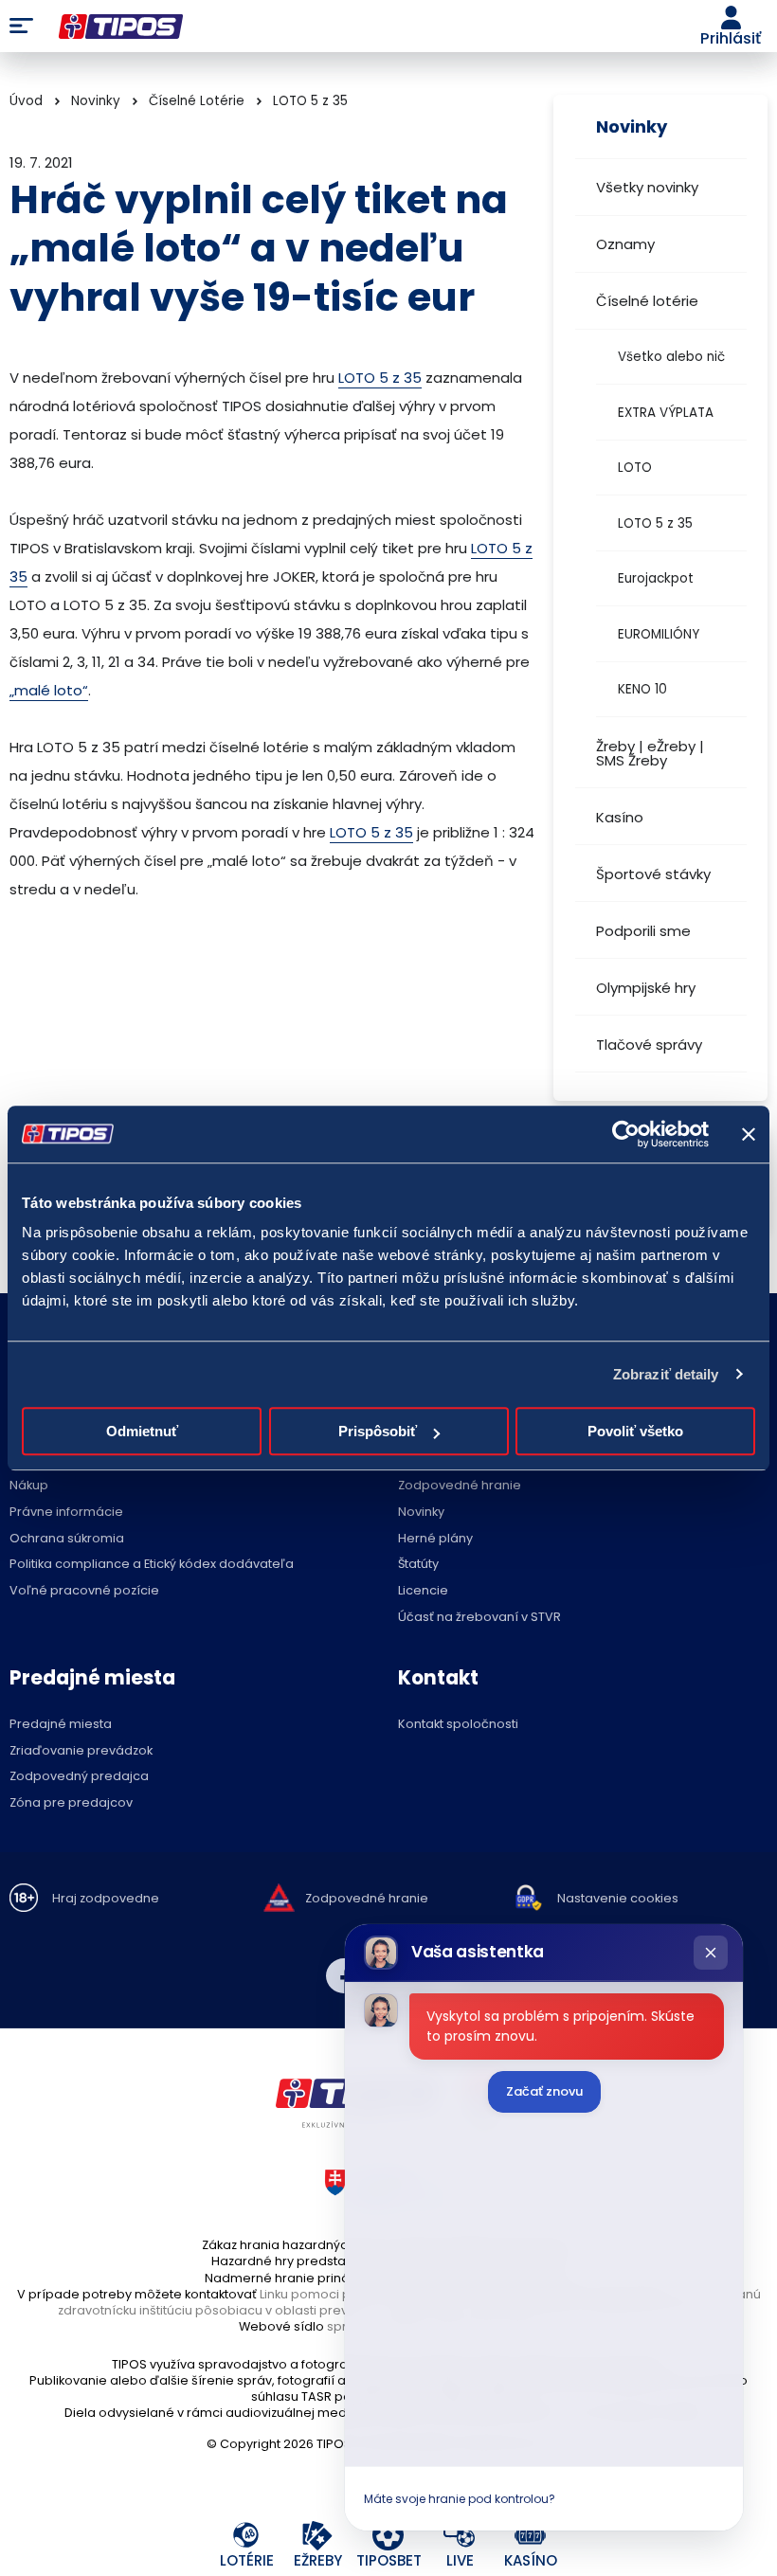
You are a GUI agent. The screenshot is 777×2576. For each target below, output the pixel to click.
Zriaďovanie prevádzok (81, 1751)
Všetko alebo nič (671, 357)
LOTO (635, 468)
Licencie (423, 1591)
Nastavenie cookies (618, 1899)
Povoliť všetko (635, 1431)
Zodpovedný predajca (79, 1777)
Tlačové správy (649, 1045)
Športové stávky (653, 874)
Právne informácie (66, 1513)
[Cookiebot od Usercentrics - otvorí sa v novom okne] (626, 1134)
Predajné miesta (61, 1725)
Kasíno (620, 817)
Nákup (29, 1486)
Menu (21, 27)
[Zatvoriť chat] (711, 1953)
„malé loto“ (49, 690)
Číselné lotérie (647, 301)
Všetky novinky (647, 187)
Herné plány (435, 1539)
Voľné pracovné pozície (84, 1591)
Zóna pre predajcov (71, 1803)
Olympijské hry (646, 988)
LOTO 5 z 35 (655, 523)
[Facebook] (344, 1976)
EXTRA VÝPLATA (666, 413)
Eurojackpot (656, 578)
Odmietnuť (142, 1431)
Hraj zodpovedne (106, 1899)
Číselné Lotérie (197, 101)
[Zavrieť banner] (749, 1134)
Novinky (96, 101)
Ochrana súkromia (67, 1539)
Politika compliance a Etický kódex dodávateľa (152, 1565)
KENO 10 (642, 689)
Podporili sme (643, 931)
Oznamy (625, 244)
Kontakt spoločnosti (458, 1725)
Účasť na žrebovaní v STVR (479, 1618)
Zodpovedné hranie (460, 1486)
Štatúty (418, 1565)
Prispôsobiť (378, 1431)
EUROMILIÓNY (659, 634)
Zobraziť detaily (666, 1374)
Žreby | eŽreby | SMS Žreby (650, 753)
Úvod (26, 101)
